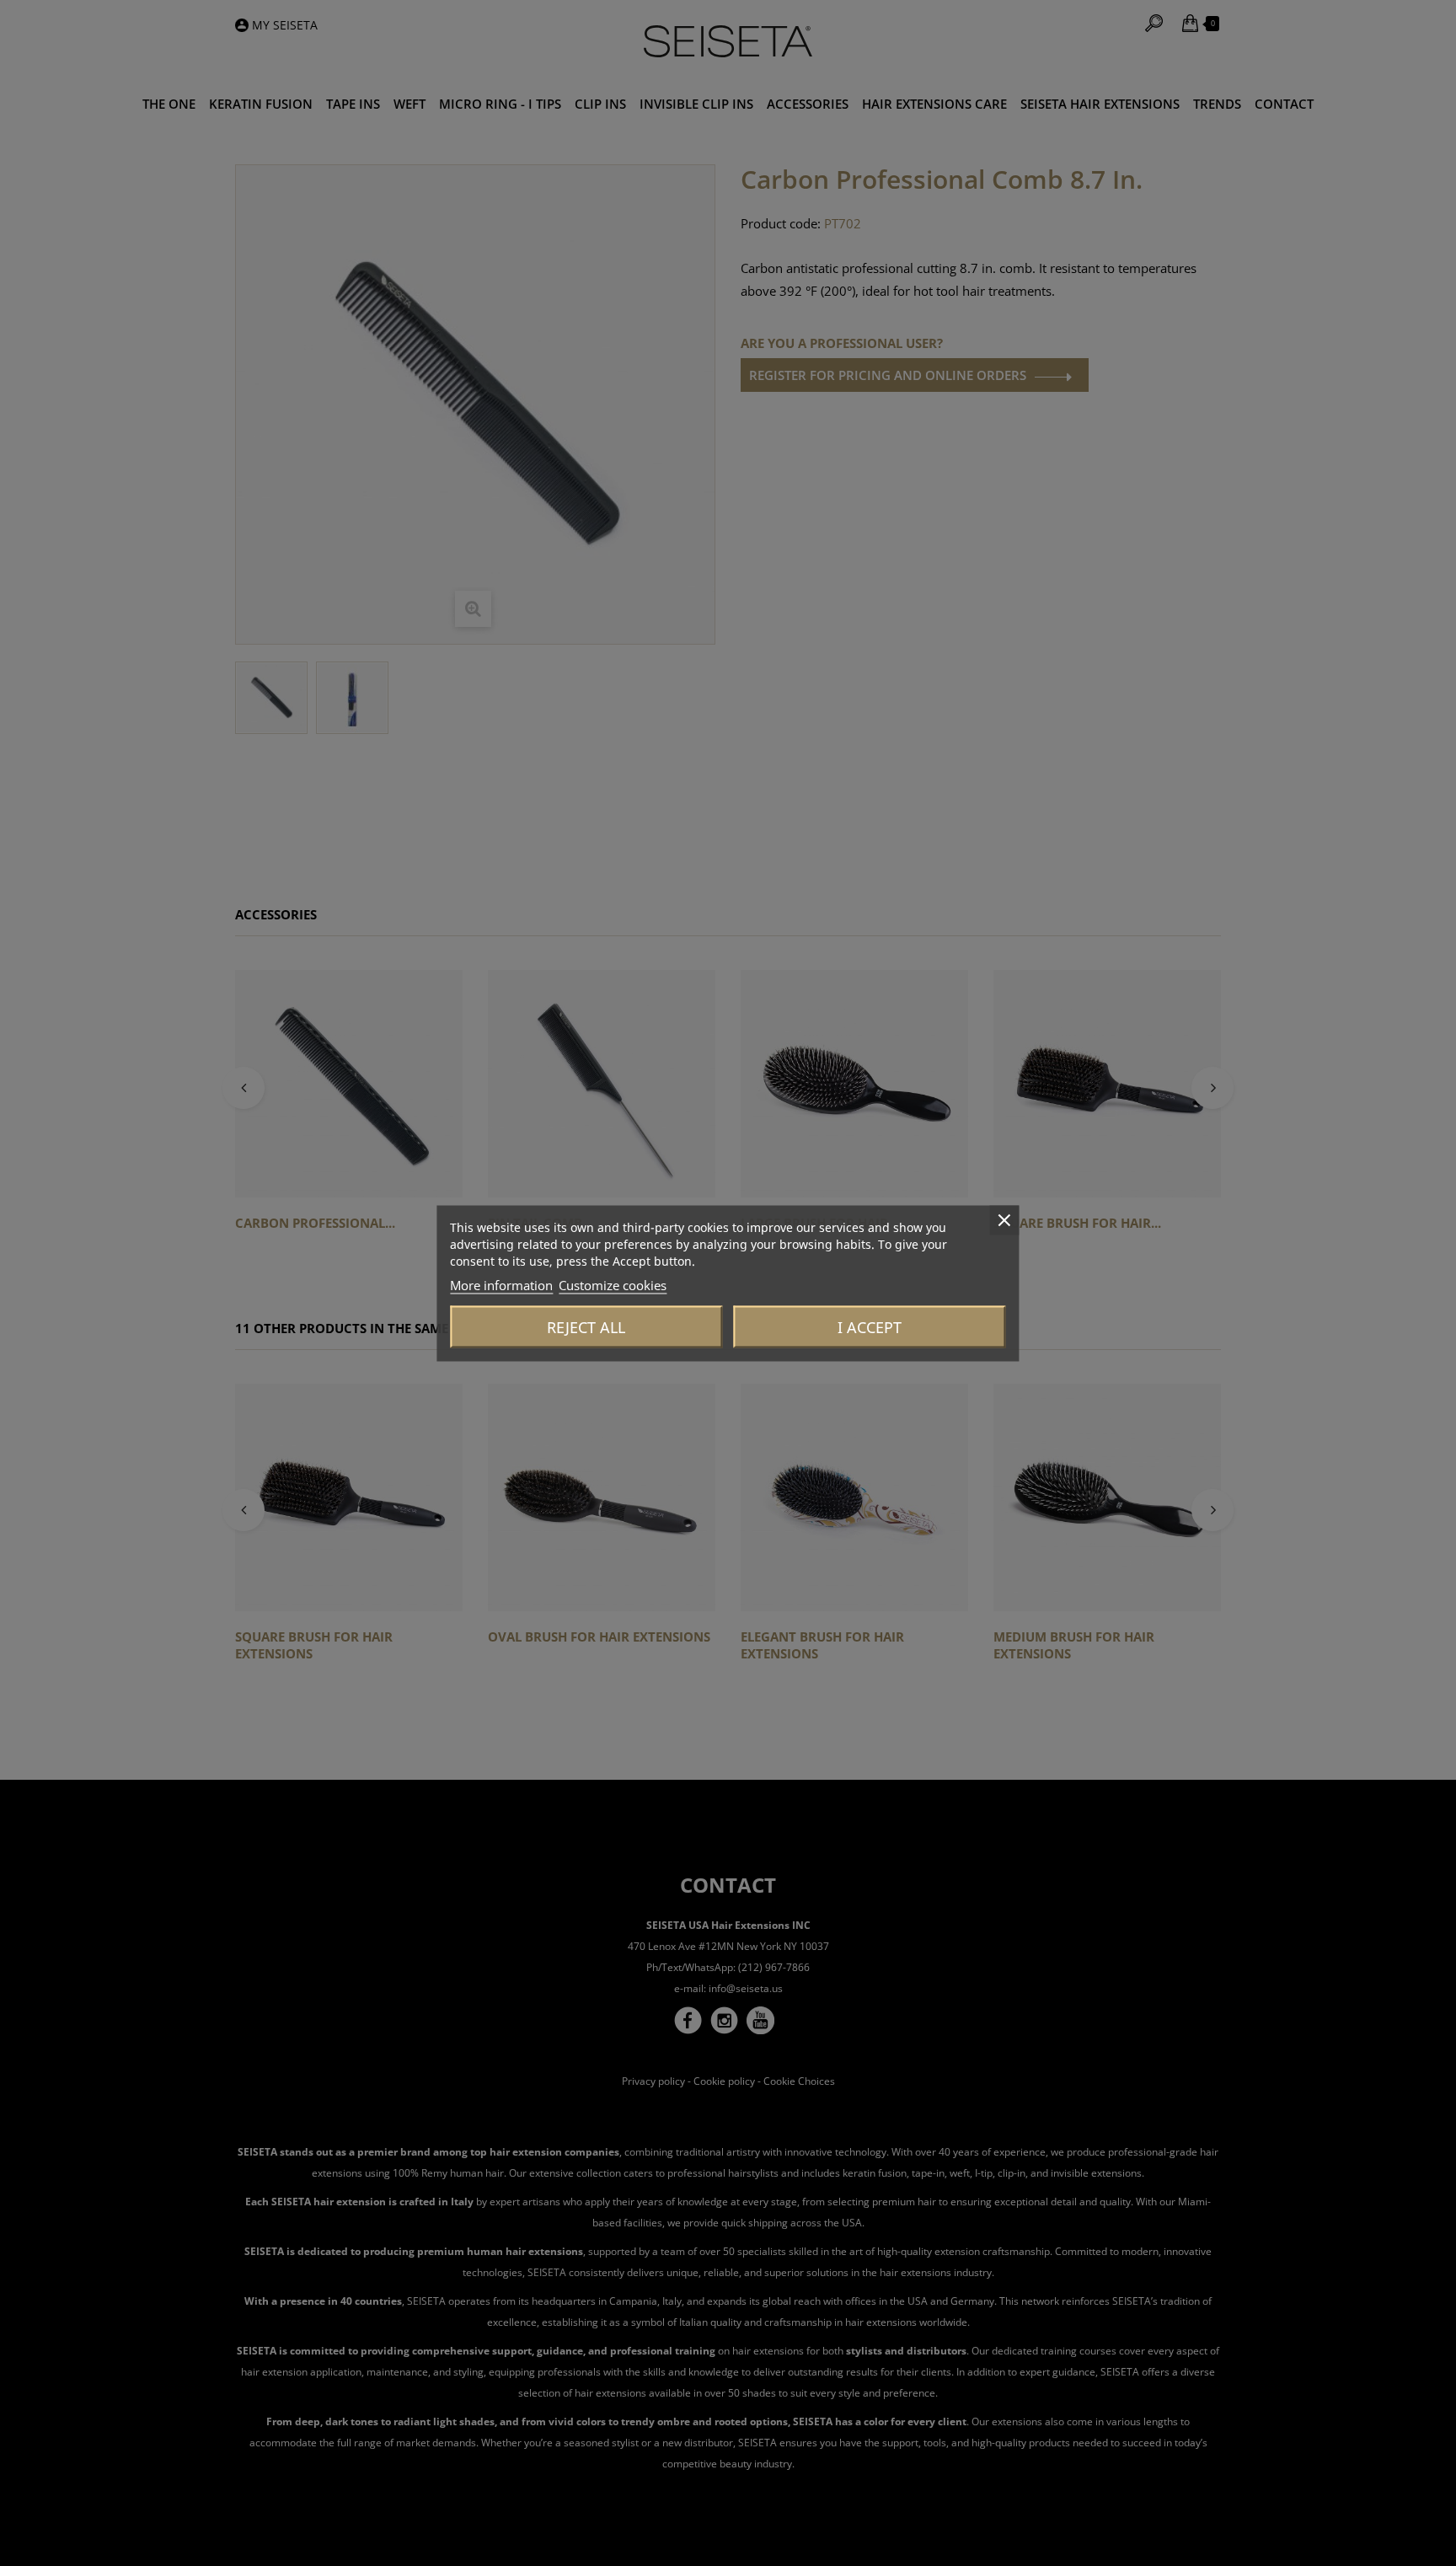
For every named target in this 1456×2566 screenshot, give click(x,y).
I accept (870, 1326)
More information (501, 1284)
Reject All (586, 1326)
